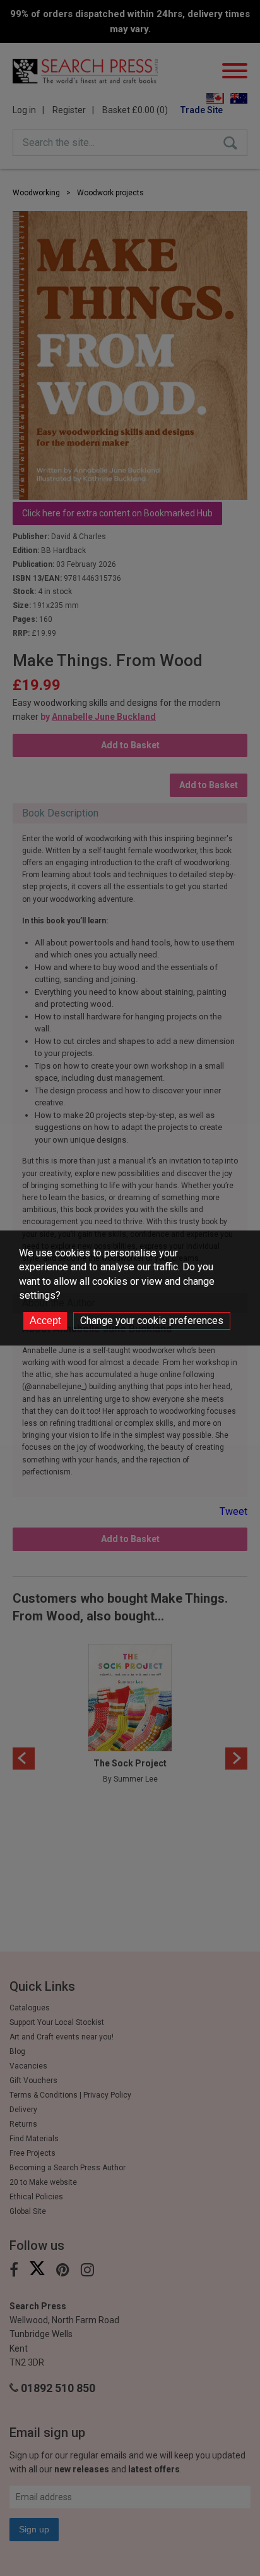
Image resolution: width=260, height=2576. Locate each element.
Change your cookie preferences (152, 1321)
